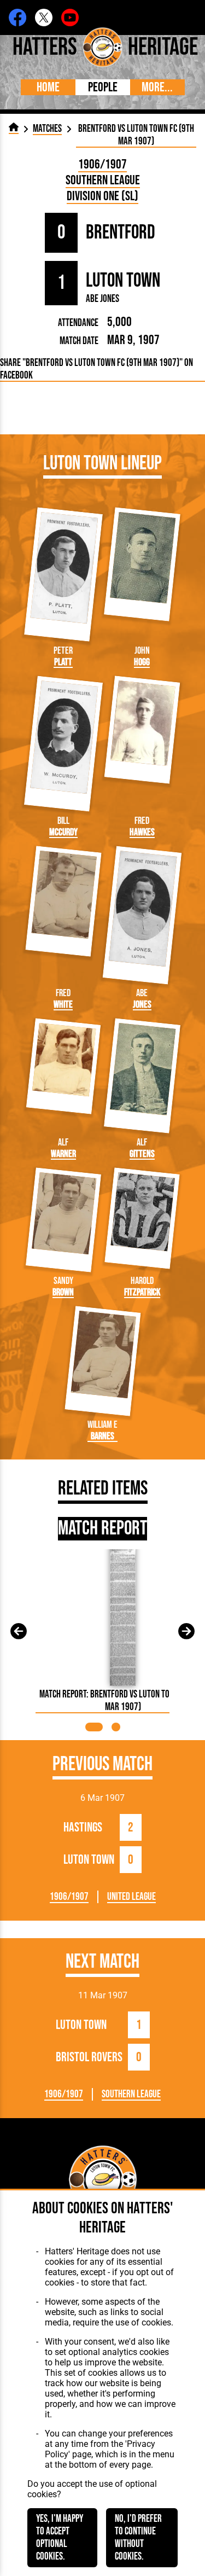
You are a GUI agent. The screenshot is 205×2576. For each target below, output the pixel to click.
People (103, 87)
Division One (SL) (102, 196)
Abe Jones (102, 299)
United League (131, 1897)
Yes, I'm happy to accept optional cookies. (60, 2538)
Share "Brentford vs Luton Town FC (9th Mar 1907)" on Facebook (96, 369)
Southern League (103, 180)
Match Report (102, 1529)
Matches (47, 129)
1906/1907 (102, 164)
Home (48, 87)
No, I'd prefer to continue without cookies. (138, 2538)
